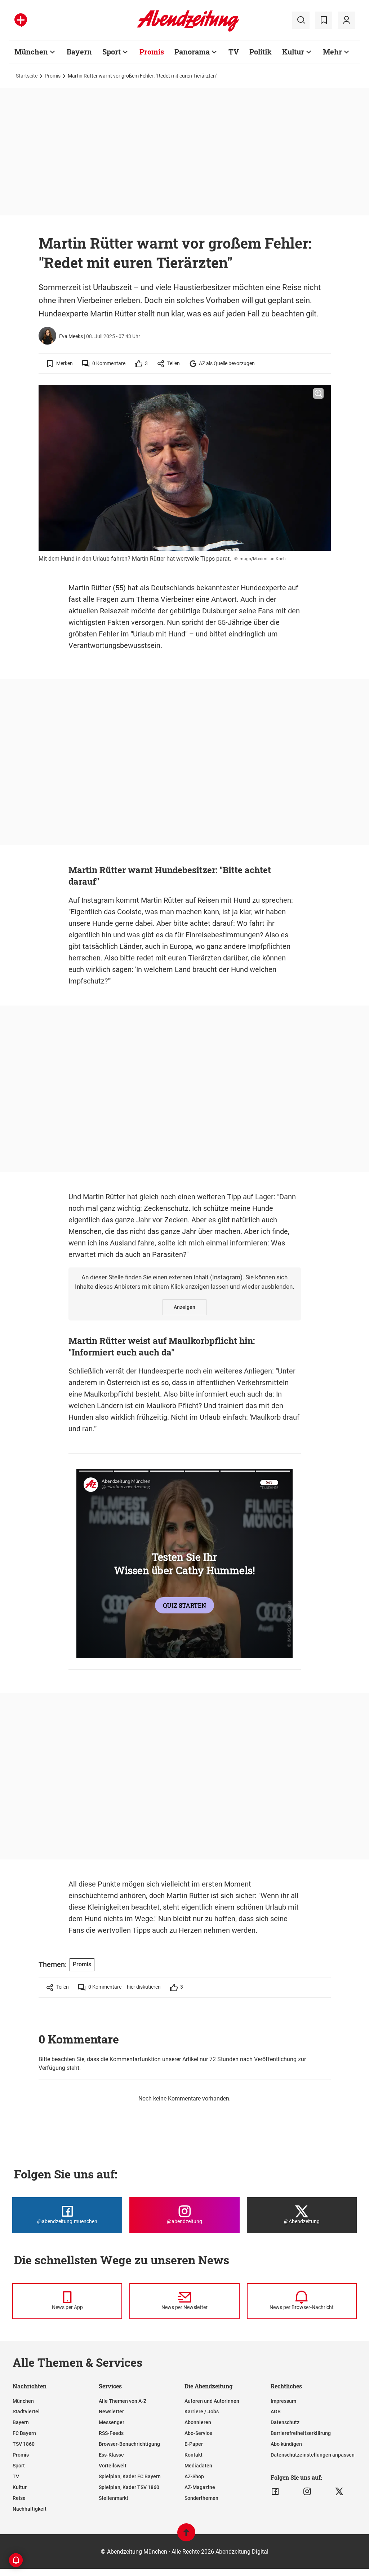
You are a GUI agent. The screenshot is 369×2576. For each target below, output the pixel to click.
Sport (112, 52)
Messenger (112, 2422)
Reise (19, 2498)
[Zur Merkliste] (324, 20)
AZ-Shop (194, 2476)
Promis (152, 52)
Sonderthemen (201, 2498)
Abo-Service (198, 2433)
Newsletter (111, 2411)
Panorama (192, 52)
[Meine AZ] (346, 20)
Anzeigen (184, 1307)
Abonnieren (198, 2422)
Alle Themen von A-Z (123, 2401)
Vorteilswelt (113, 2466)
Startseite (27, 76)
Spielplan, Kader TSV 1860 (129, 2487)
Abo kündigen (286, 2444)
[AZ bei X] (339, 2492)
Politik (261, 52)
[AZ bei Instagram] (307, 2492)
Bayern (79, 52)
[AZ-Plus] (21, 20)
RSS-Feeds (111, 2433)
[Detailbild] (318, 394)
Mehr (332, 52)
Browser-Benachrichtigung (129, 2444)
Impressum (283, 2401)
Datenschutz (285, 2422)
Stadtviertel (26, 2411)
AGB (276, 2411)
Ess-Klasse (111, 2455)
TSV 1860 (24, 2444)
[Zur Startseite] (188, 30)
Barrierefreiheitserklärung (301, 2433)
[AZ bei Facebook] (275, 2492)
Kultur (293, 52)
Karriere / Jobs (202, 2411)
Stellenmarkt (114, 2498)
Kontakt (194, 2455)
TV (234, 52)
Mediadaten (198, 2466)
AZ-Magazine (200, 2487)
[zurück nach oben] (186, 2536)
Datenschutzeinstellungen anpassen (313, 2455)
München (31, 52)
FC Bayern (24, 2433)
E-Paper (194, 2444)
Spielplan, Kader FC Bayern (130, 2476)
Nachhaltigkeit (30, 2509)
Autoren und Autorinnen (212, 2401)
